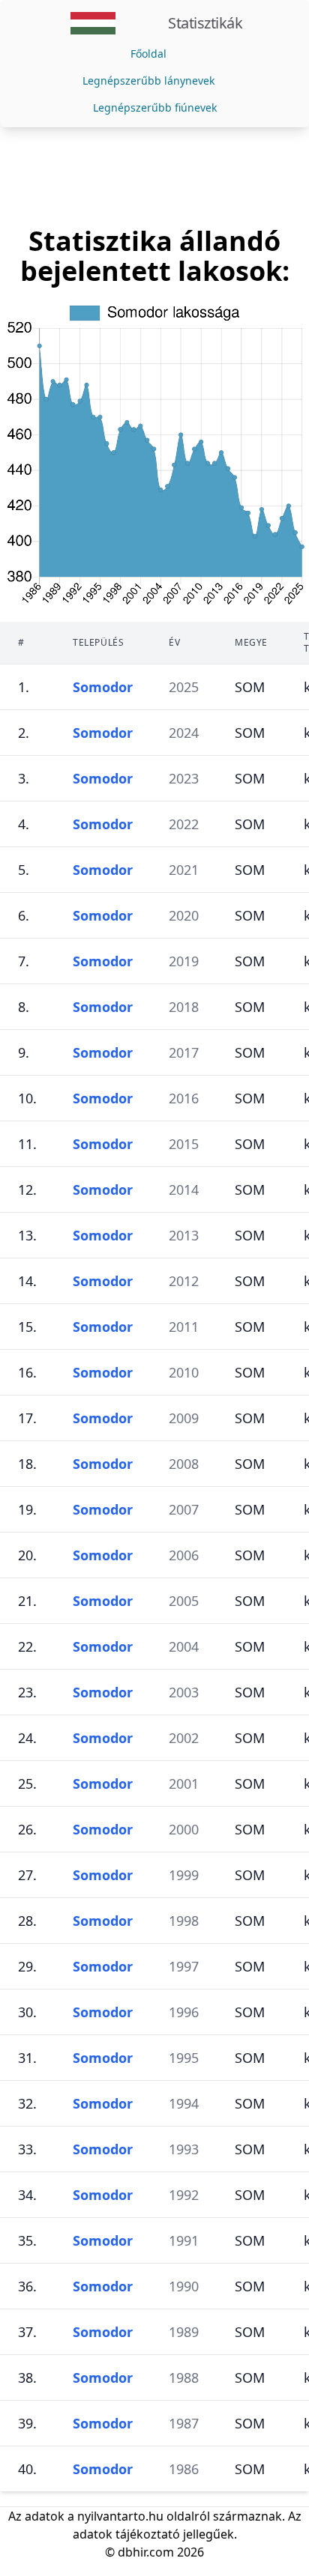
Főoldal (148, 54)
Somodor (103, 687)
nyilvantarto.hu (120, 2516)
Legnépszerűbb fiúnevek (155, 107)
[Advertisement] (154, 177)
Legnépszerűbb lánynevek (148, 81)
